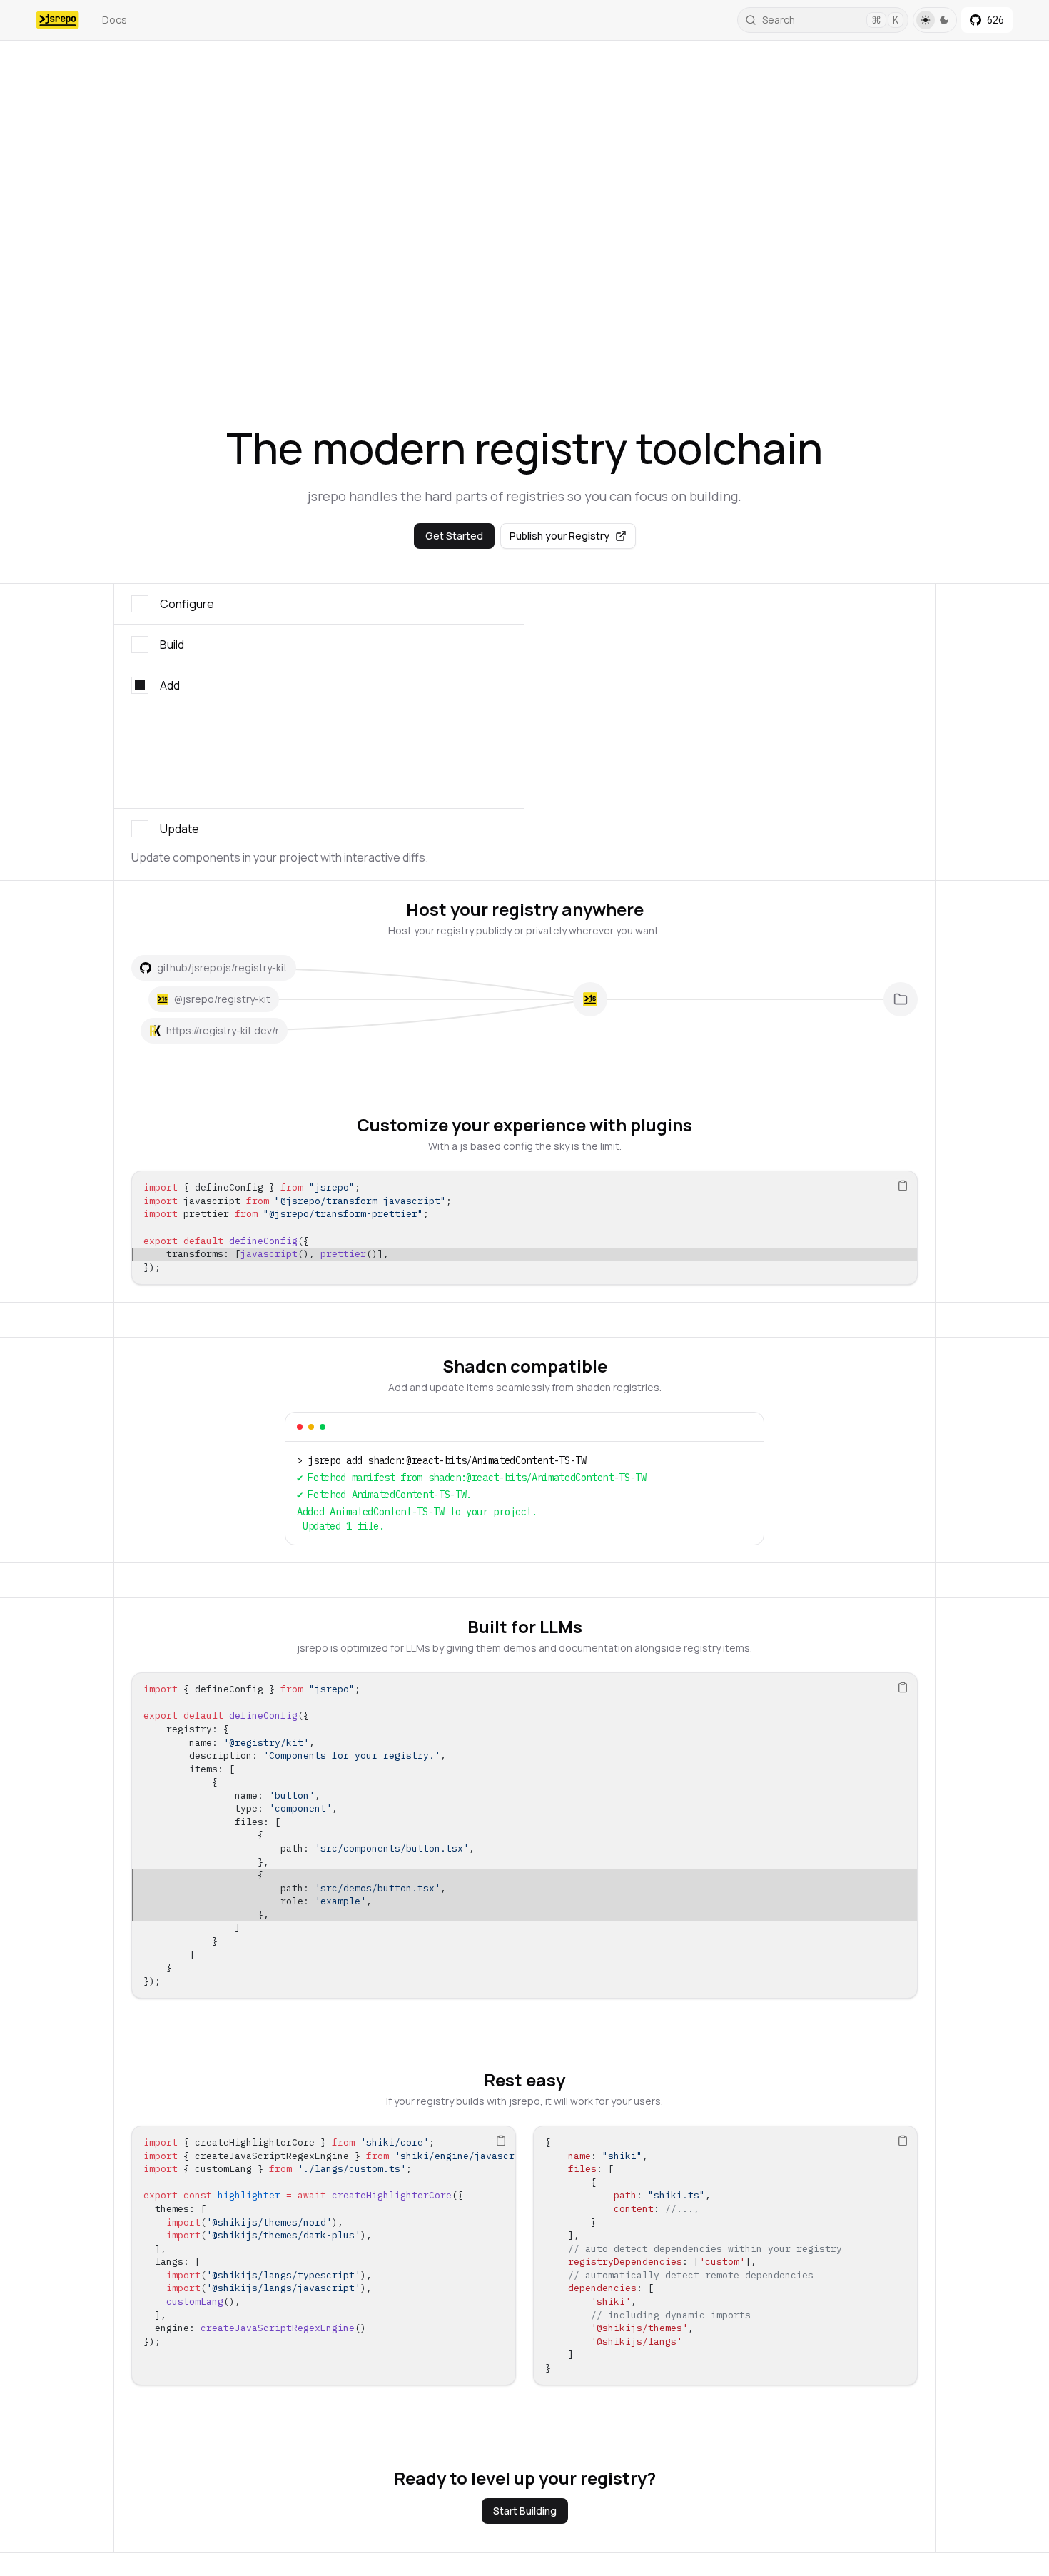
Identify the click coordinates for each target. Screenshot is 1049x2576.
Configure (187, 604)
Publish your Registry (559, 536)
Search (830, 20)
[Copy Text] (903, 1186)
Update (179, 726)
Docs (115, 20)
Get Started (454, 536)
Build (172, 645)
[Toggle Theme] (935, 20)
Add (170, 685)
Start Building (525, 2511)
